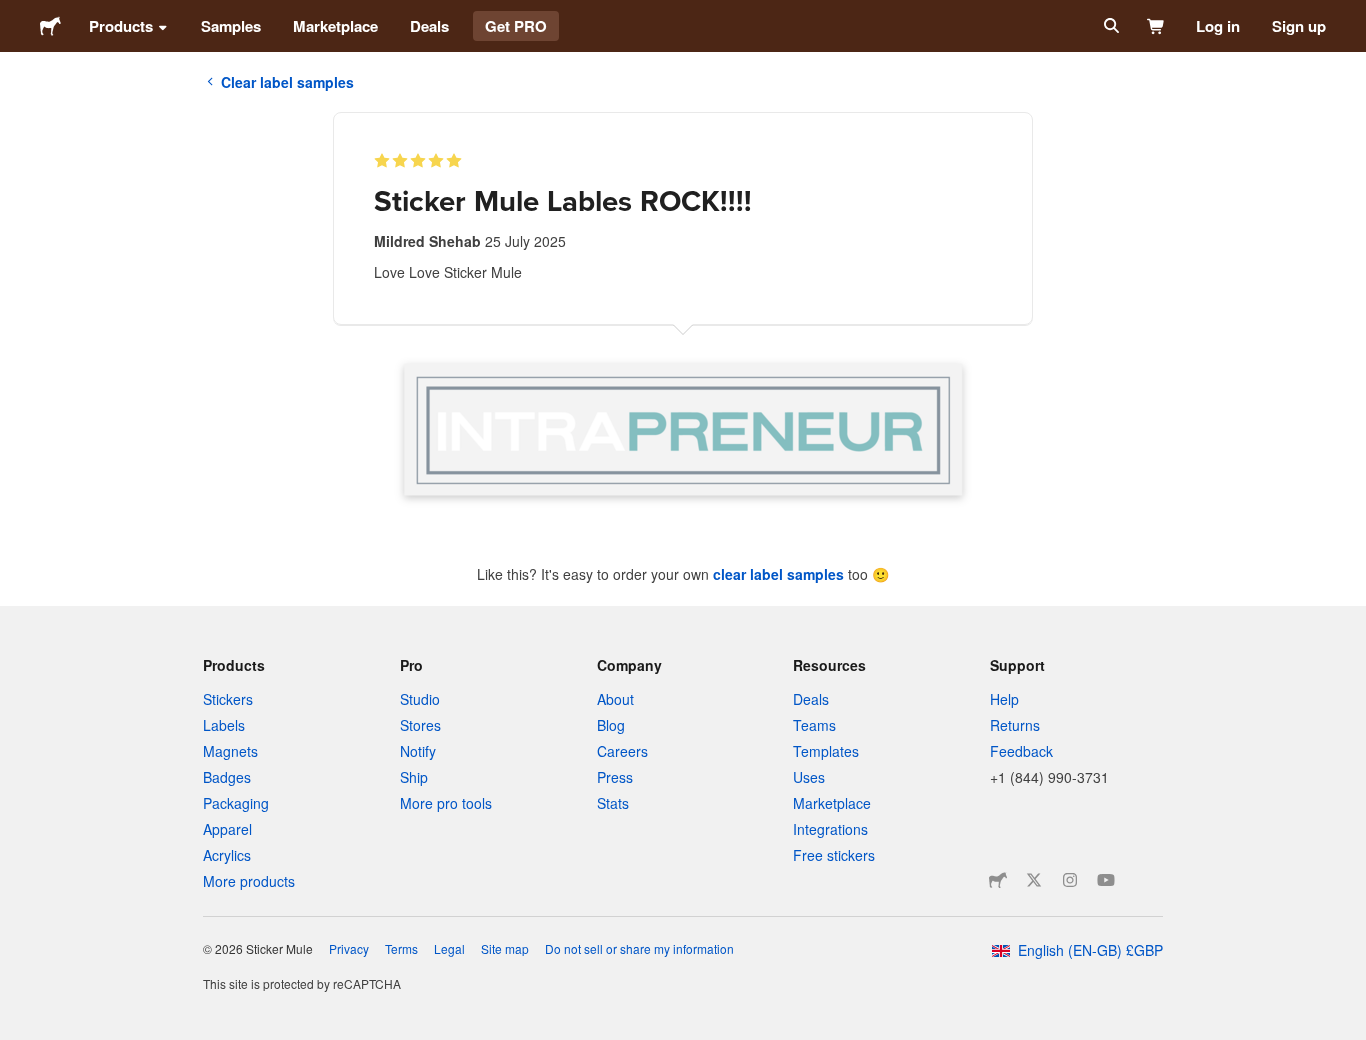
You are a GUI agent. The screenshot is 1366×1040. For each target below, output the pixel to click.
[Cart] (1156, 26)
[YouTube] (1106, 880)
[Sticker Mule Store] (998, 880)
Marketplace (335, 26)
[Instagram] (1070, 880)
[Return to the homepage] (50, 26)
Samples (231, 26)
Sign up (1299, 26)
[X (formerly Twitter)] (1034, 880)
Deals (429, 26)
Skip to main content (15, 15)
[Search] (1109, 26)
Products (121, 26)
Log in (1218, 26)
